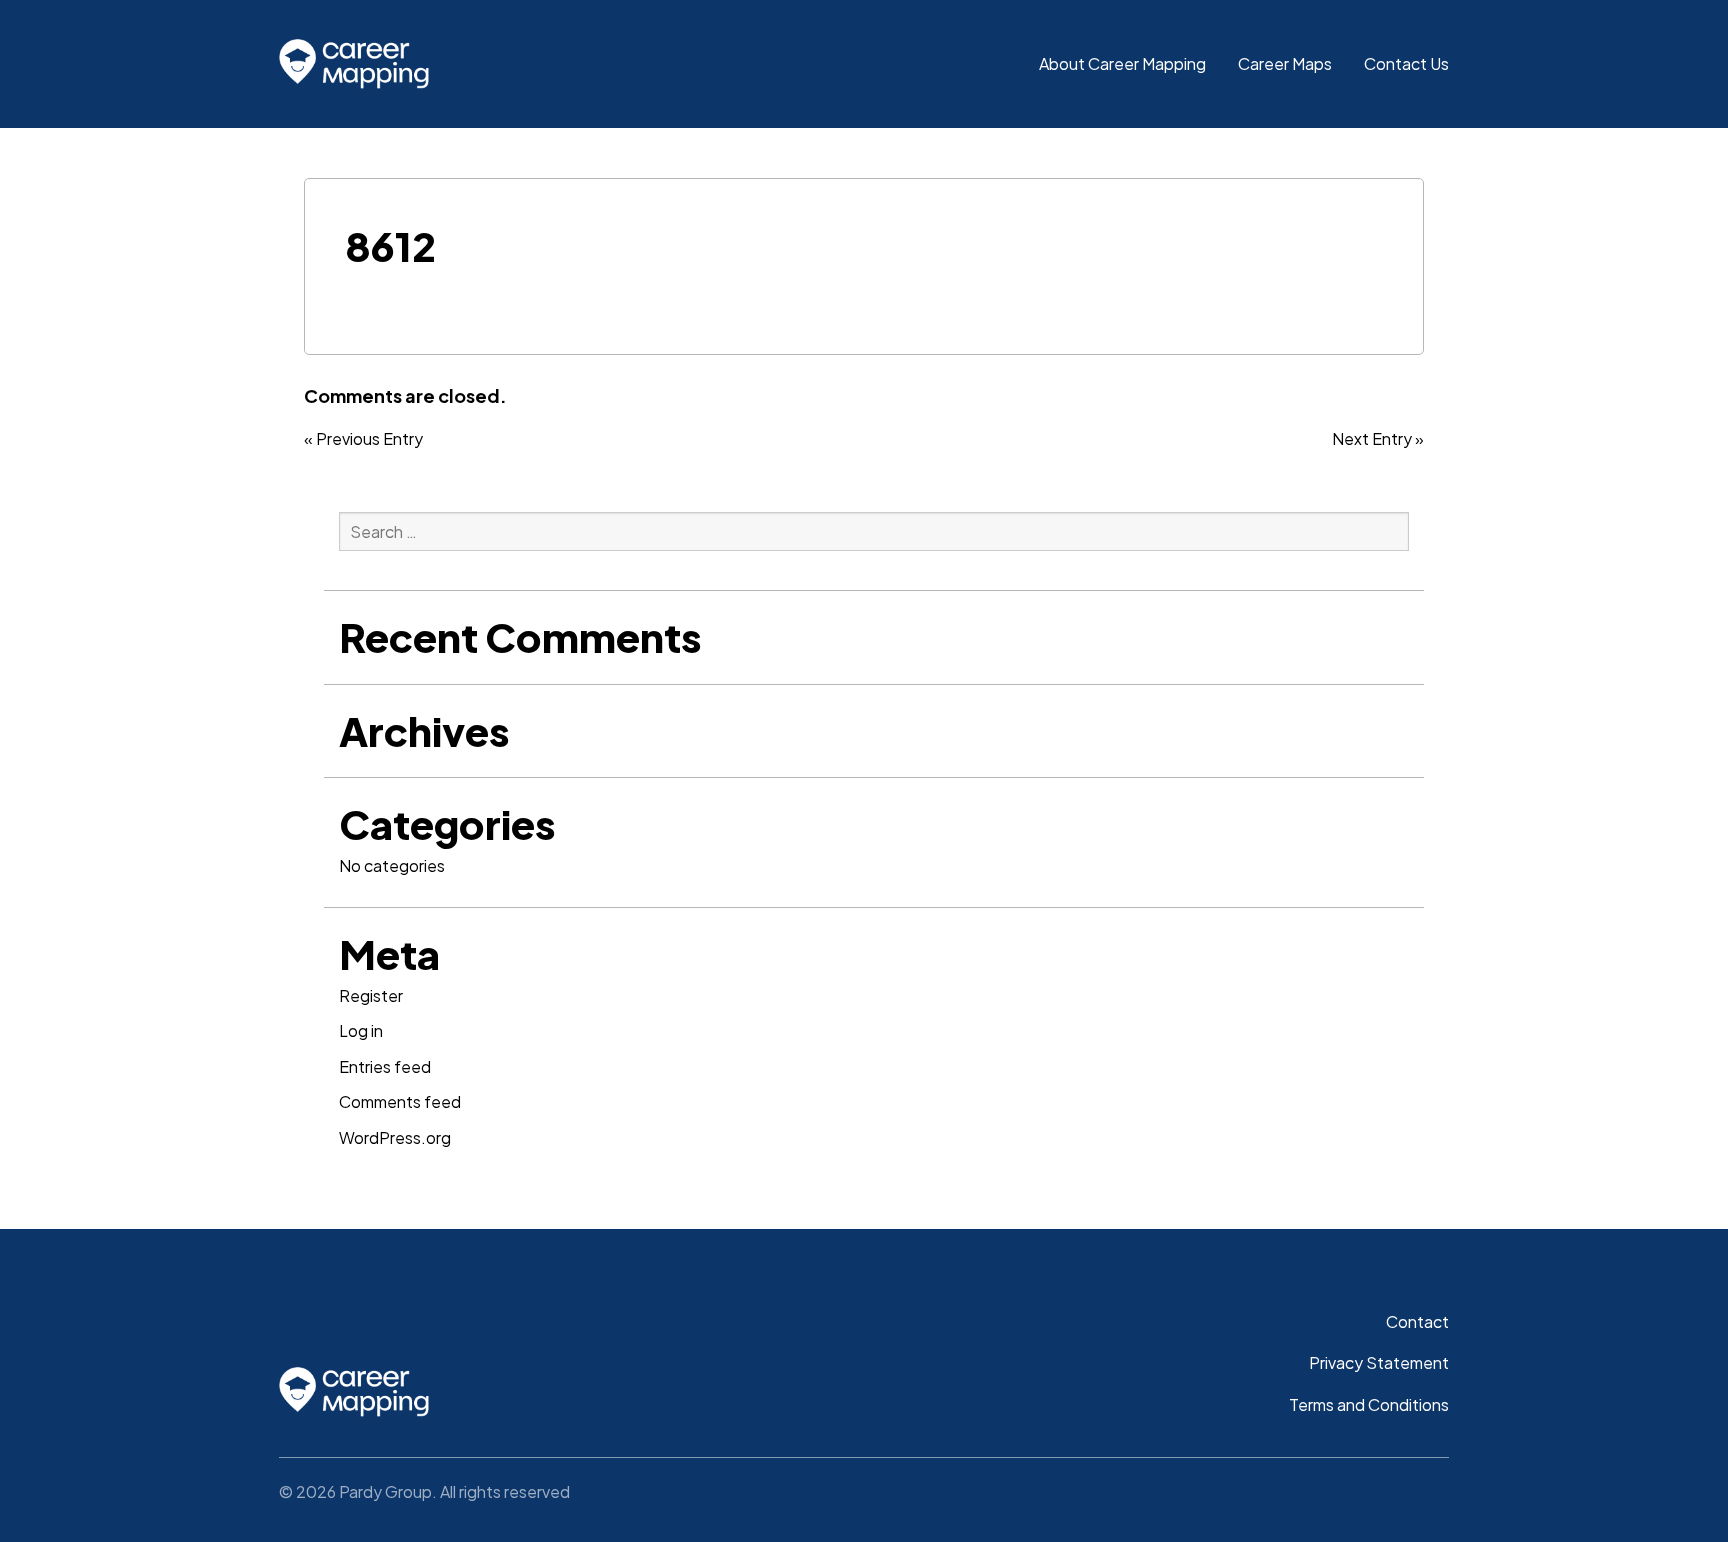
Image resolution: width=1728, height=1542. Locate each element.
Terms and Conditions (1369, 1404)
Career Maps (1285, 63)
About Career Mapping (1122, 63)
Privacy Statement (1379, 1362)
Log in (361, 1030)
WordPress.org (395, 1137)
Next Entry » (1378, 439)
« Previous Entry (363, 439)
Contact (1417, 1321)
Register (371, 995)
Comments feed (400, 1101)
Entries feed (385, 1066)
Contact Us (1406, 63)
